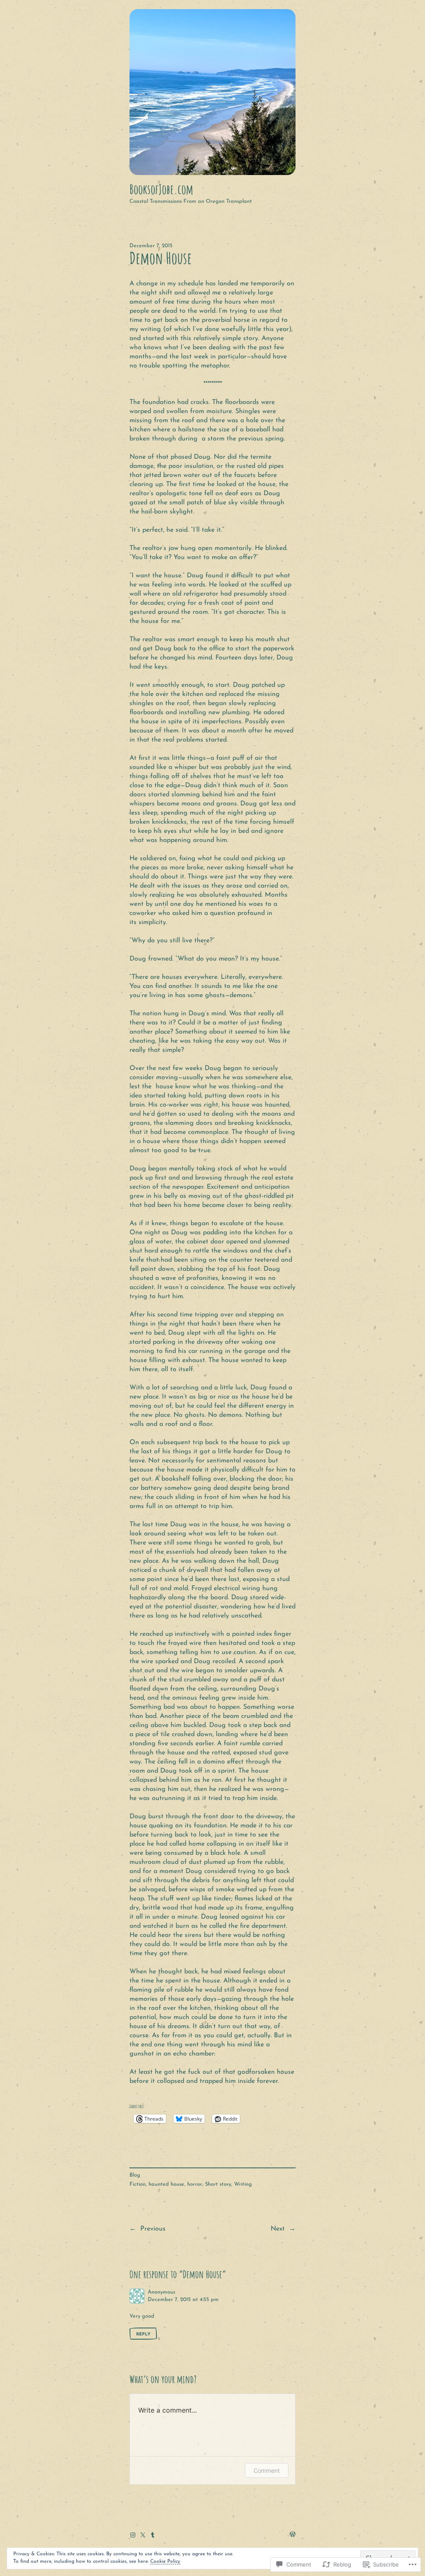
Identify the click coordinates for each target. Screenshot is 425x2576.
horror (195, 2184)
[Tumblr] (153, 2535)
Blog (135, 2175)
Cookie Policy (165, 2561)
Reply (143, 2334)
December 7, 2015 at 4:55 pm (183, 2300)
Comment (267, 2470)
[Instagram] (133, 2535)
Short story (218, 2184)
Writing (243, 2184)
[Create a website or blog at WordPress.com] (293, 2535)
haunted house (166, 2184)
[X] (143, 2535)
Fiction (138, 2184)
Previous (153, 2229)
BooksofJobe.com (161, 189)
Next (278, 2229)
